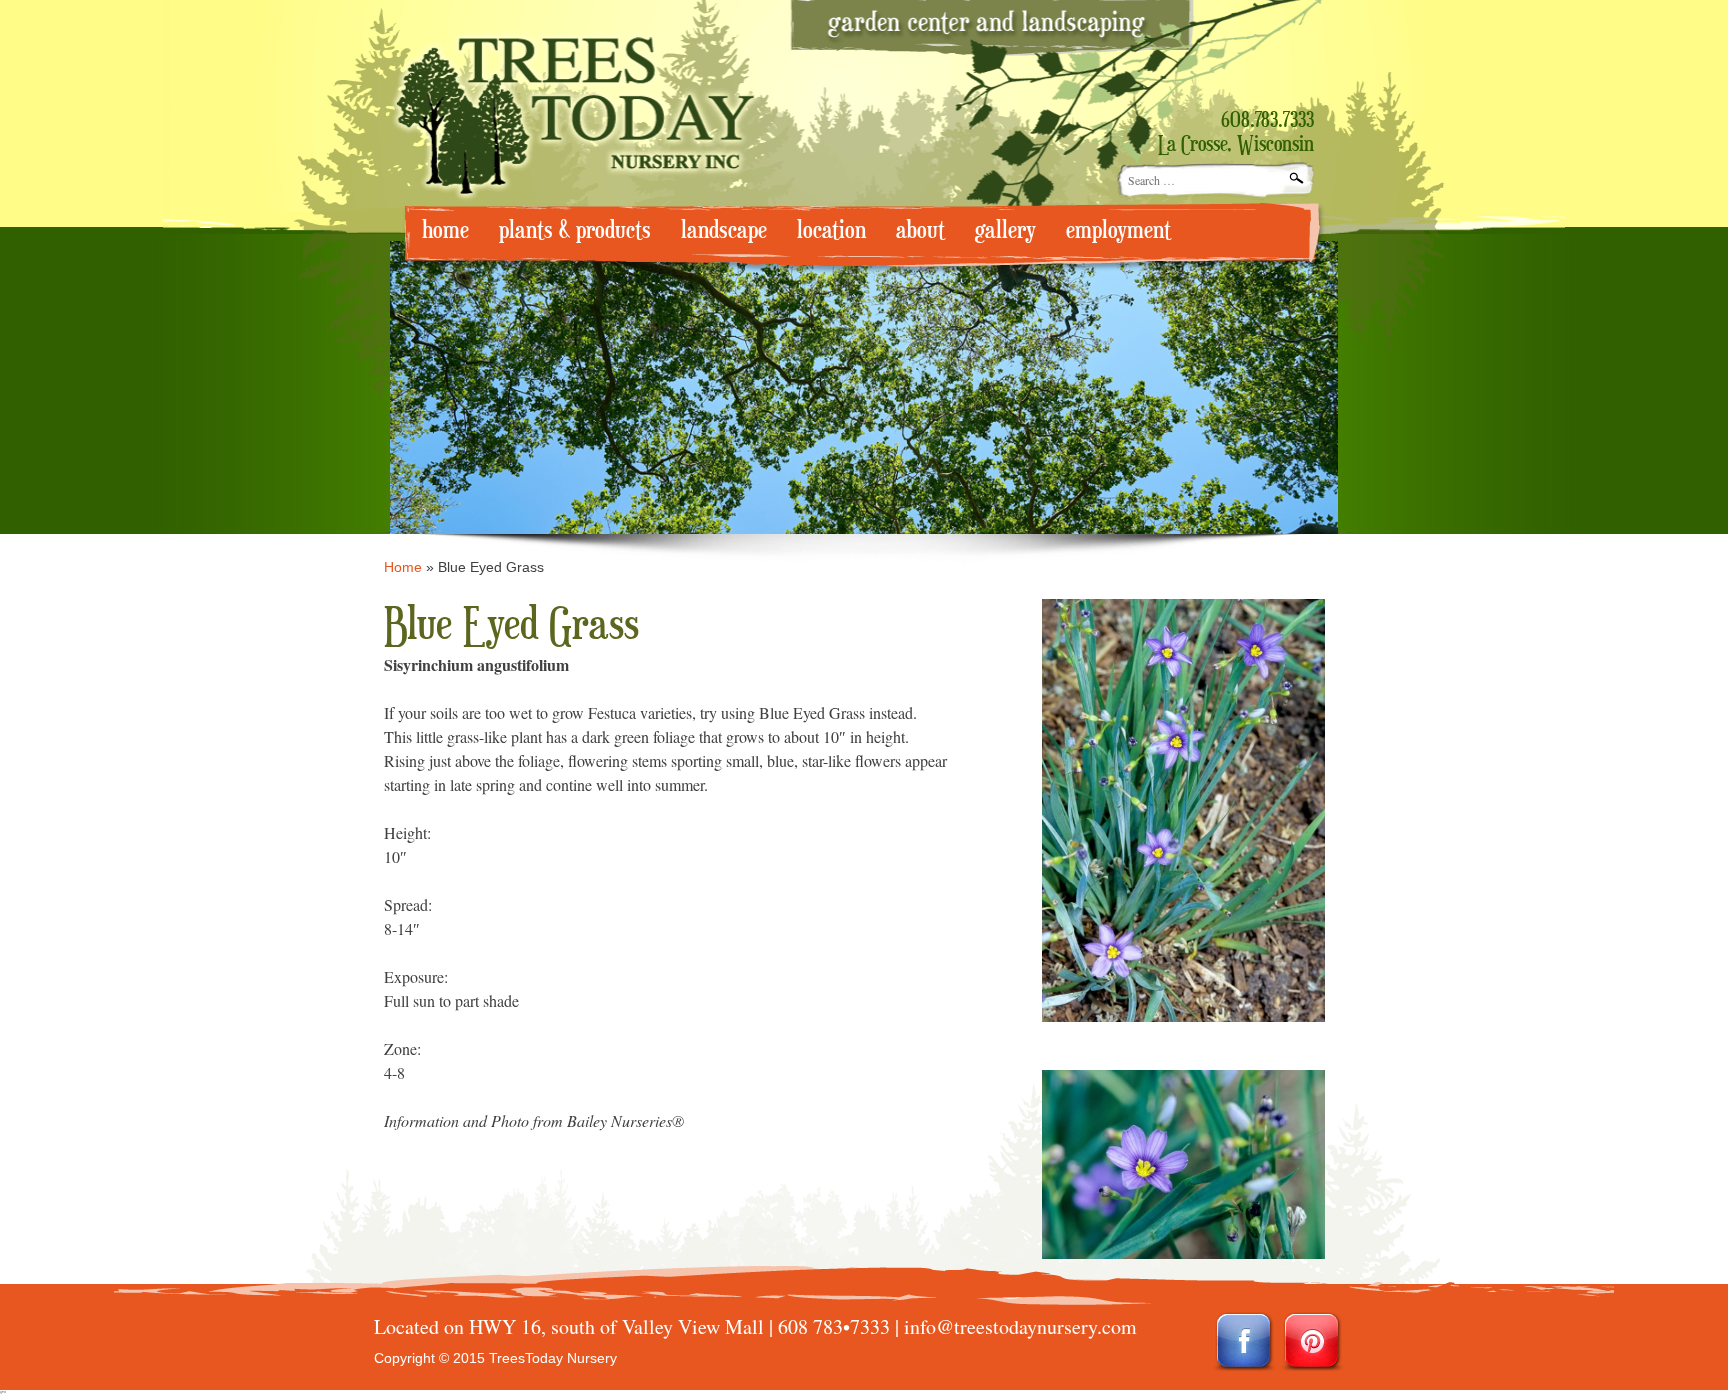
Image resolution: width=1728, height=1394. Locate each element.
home (445, 230)
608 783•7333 (834, 1326)
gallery (1005, 230)
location (831, 230)
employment (1118, 230)
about (920, 230)
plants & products (575, 230)
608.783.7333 (1267, 121)
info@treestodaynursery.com (1020, 1326)
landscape (724, 230)
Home (403, 567)
